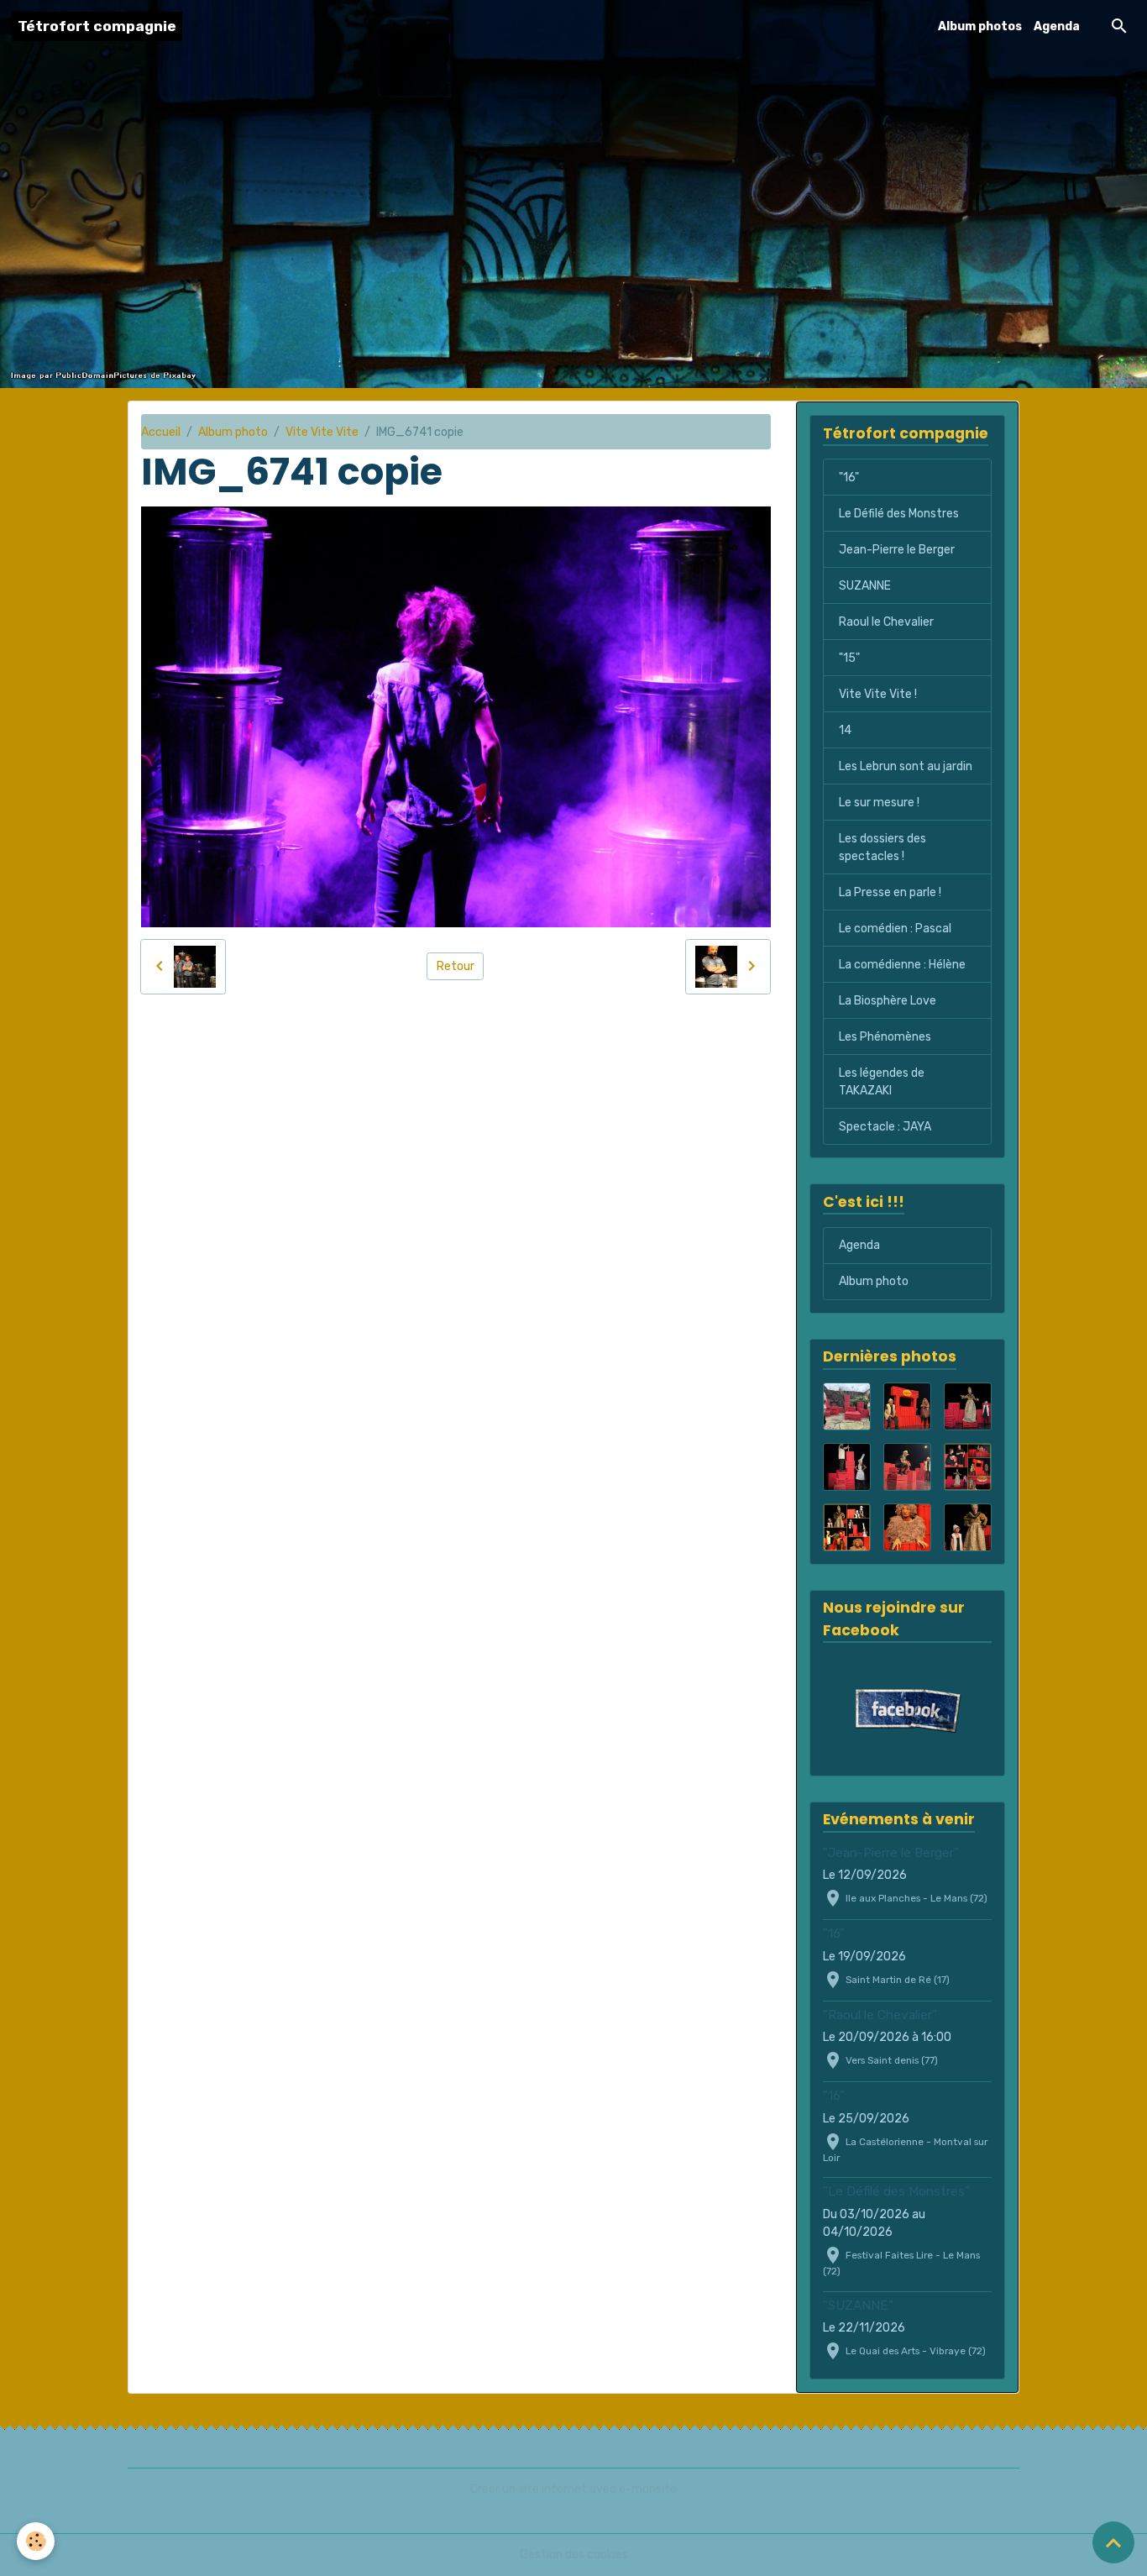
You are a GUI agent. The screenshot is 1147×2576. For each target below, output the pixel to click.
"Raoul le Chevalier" (880, 2015)
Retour (456, 966)
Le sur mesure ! (879, 803)
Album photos (980, 26)
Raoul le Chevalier (886, 622)
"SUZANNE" (858, 2306)
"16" (849, 477)
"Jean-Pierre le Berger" (891, 1853)
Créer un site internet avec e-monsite (573, 2489)
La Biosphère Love (888, 1001)
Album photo (233, 432)
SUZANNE (865, 586)
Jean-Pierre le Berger (897, 550)
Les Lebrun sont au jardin (906, 766)
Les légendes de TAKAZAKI (882, 1082)
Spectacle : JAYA (885, 1127)
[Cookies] (36, 2541)
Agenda (1057, 26)
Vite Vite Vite (322, 432)
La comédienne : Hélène (902, 965)
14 (845, 730)
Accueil (161, 432)
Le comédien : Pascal (895, 929)
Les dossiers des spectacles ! (883, 847)
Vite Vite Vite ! (878, 694)
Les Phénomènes (885, 1037)
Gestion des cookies (574, 2555)
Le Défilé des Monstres (899, 514)
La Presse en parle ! (890, 892)
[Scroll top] (1113, 2542)
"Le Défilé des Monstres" (896, 2191)
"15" (849, 658)
